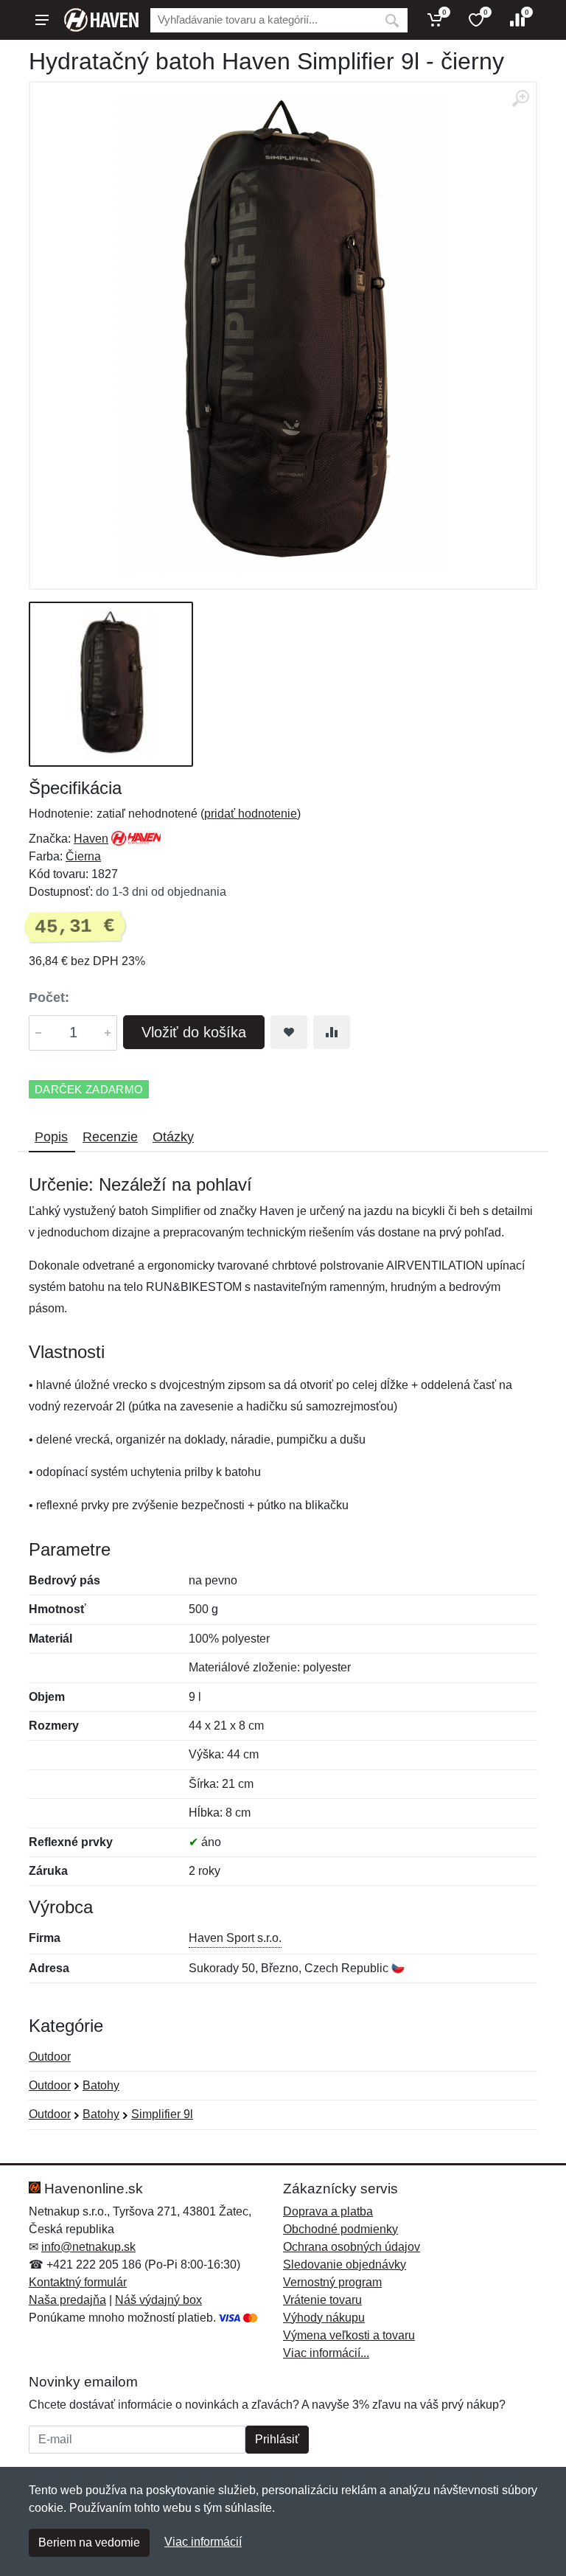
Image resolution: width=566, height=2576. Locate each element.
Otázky (173, 1137)
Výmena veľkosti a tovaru (349, 2335)
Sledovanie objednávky (345, 2265)
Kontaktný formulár (78, 2282)
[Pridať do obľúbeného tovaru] (289, 1032)
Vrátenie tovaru (322, 2300)
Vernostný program (332, 2282)
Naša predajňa (67, 2300)
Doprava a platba (328, 2211)
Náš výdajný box (158, 2300)
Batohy (101, 2085)
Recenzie (110, 1137)
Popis (51, 1137)
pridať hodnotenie (251, 814)
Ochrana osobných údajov (352, 2247)
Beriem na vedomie (89, 2542)
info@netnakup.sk (88, 2247)
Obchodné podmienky (340, 2229)
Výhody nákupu (324, 2318)
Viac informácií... (326, 2353)
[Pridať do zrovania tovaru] (332, 1032)
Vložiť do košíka (194, 1032)
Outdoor (50, 2057)
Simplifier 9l (162, 2114)
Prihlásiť (277, 2439)
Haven (91, 839)
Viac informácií (203, 2542)
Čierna (83, 856)
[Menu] (42, 20)
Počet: (49, 998)
